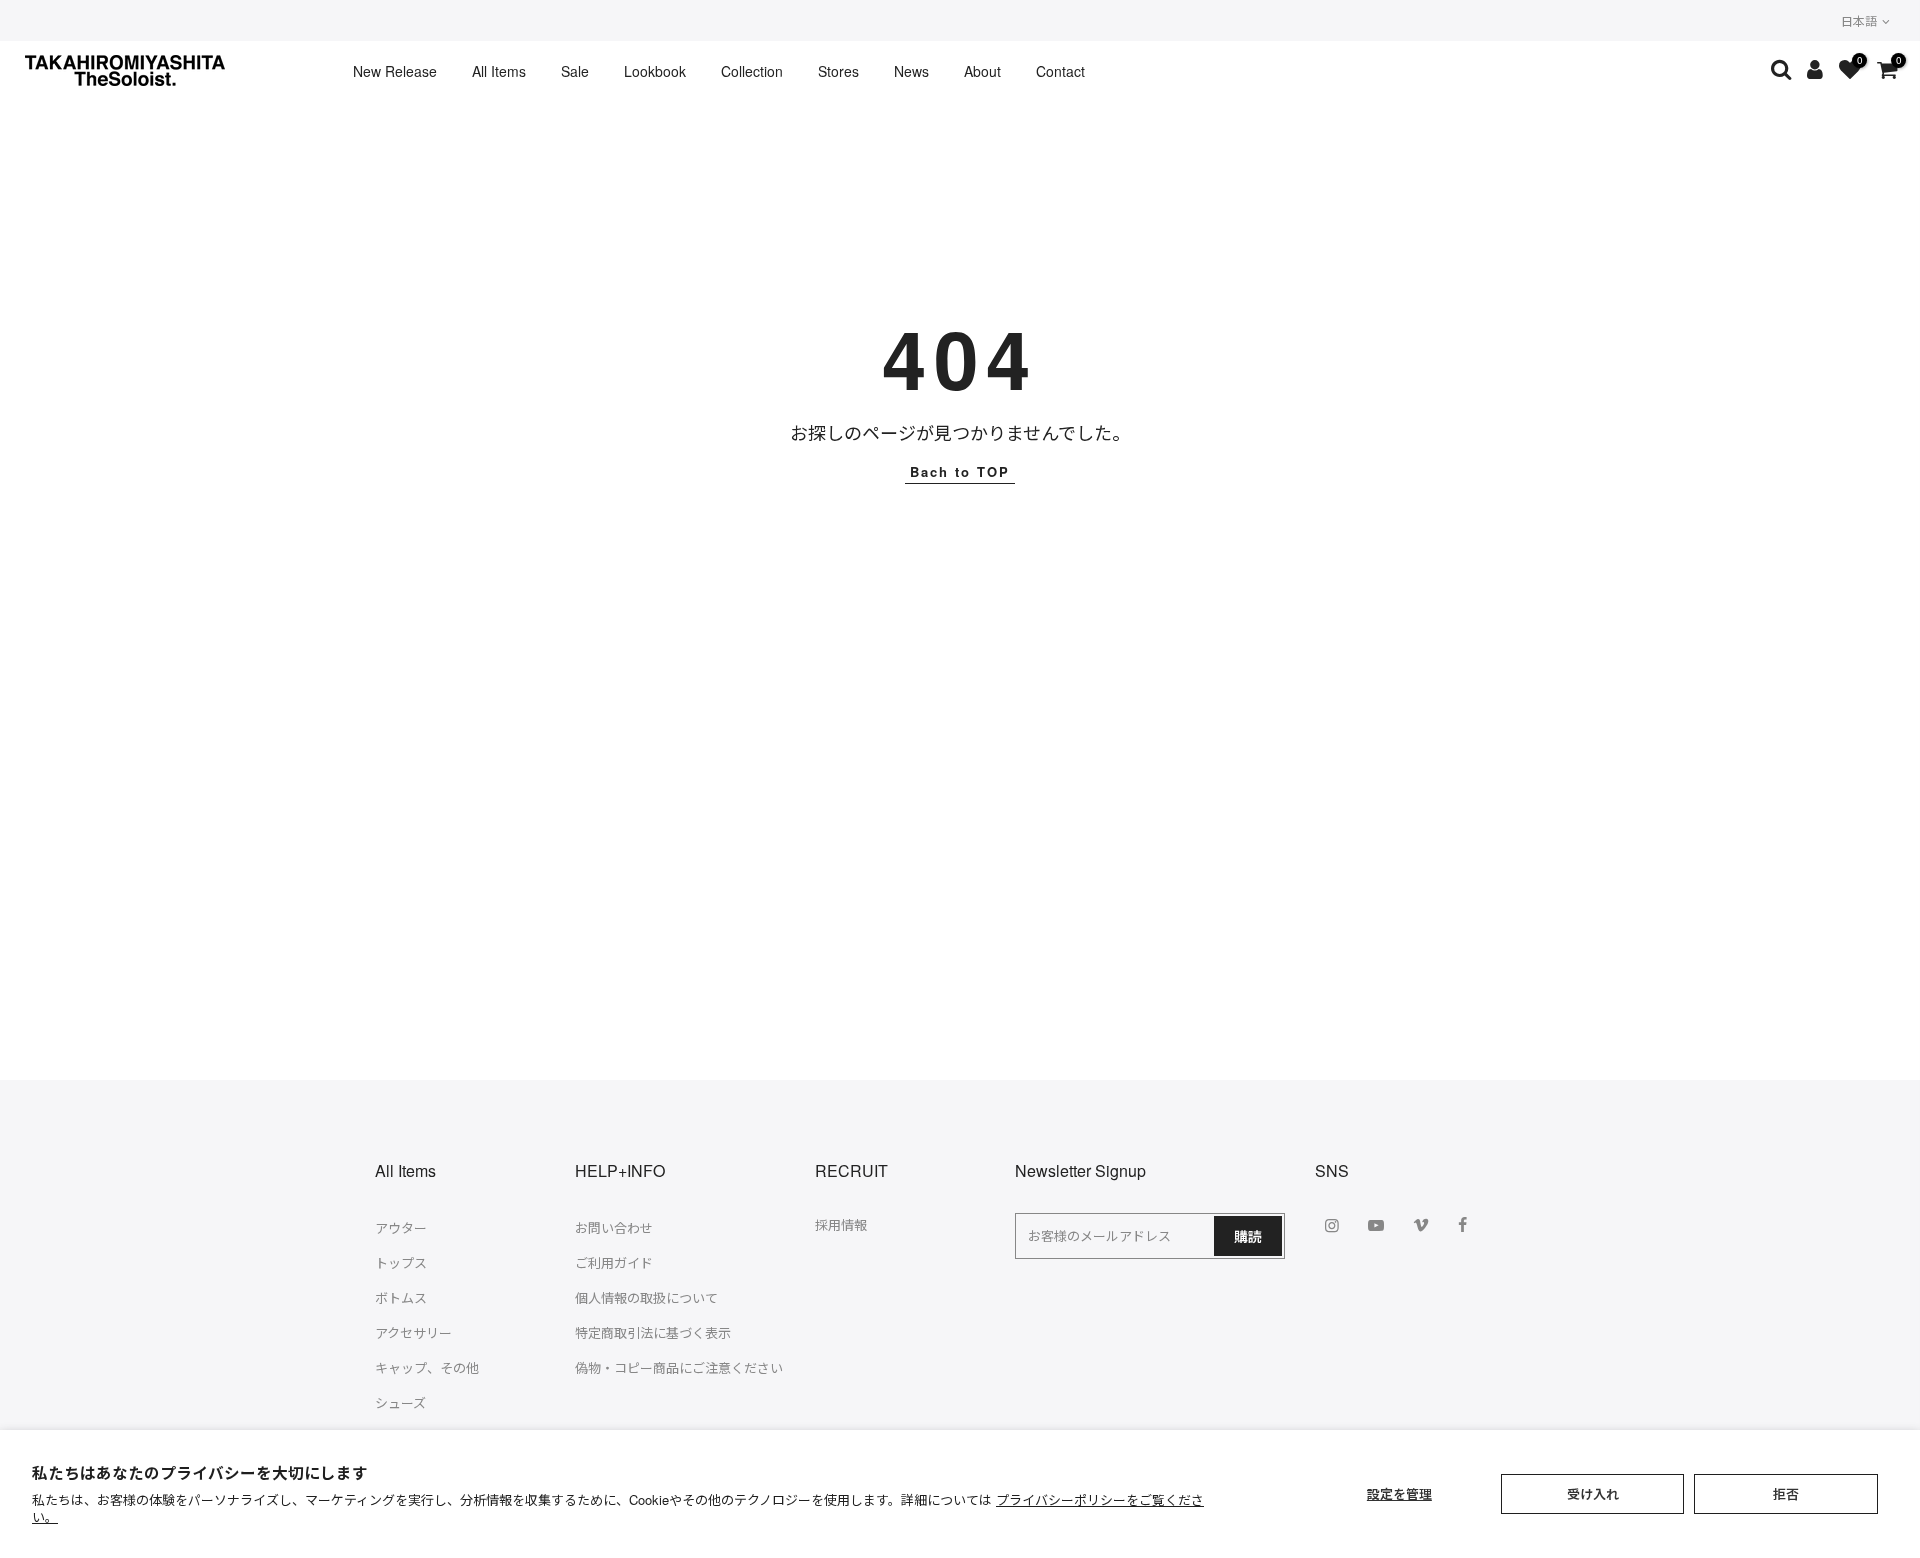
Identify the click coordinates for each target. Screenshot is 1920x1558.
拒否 (1786, 1493)
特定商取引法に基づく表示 (653, 1332)
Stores (838, 71)
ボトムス (401, 1297)
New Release (395, 71)
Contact (1060, 71)
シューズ (400, 1402)
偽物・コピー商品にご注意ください (679, 1367)
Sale (575, 71)
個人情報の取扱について (646, 1297)
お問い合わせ (614, 1227)
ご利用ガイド (614, 1262)
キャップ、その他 (427, 1367)
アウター (401, 1227)
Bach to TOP (960, 471)
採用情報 (841, 1224)
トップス (401, 1262)
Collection (752, 71)
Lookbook (655, 71)
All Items (499, 71)
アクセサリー (413, 1332)
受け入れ (1593, 1493)
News (911, 71)
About (982, 71)
